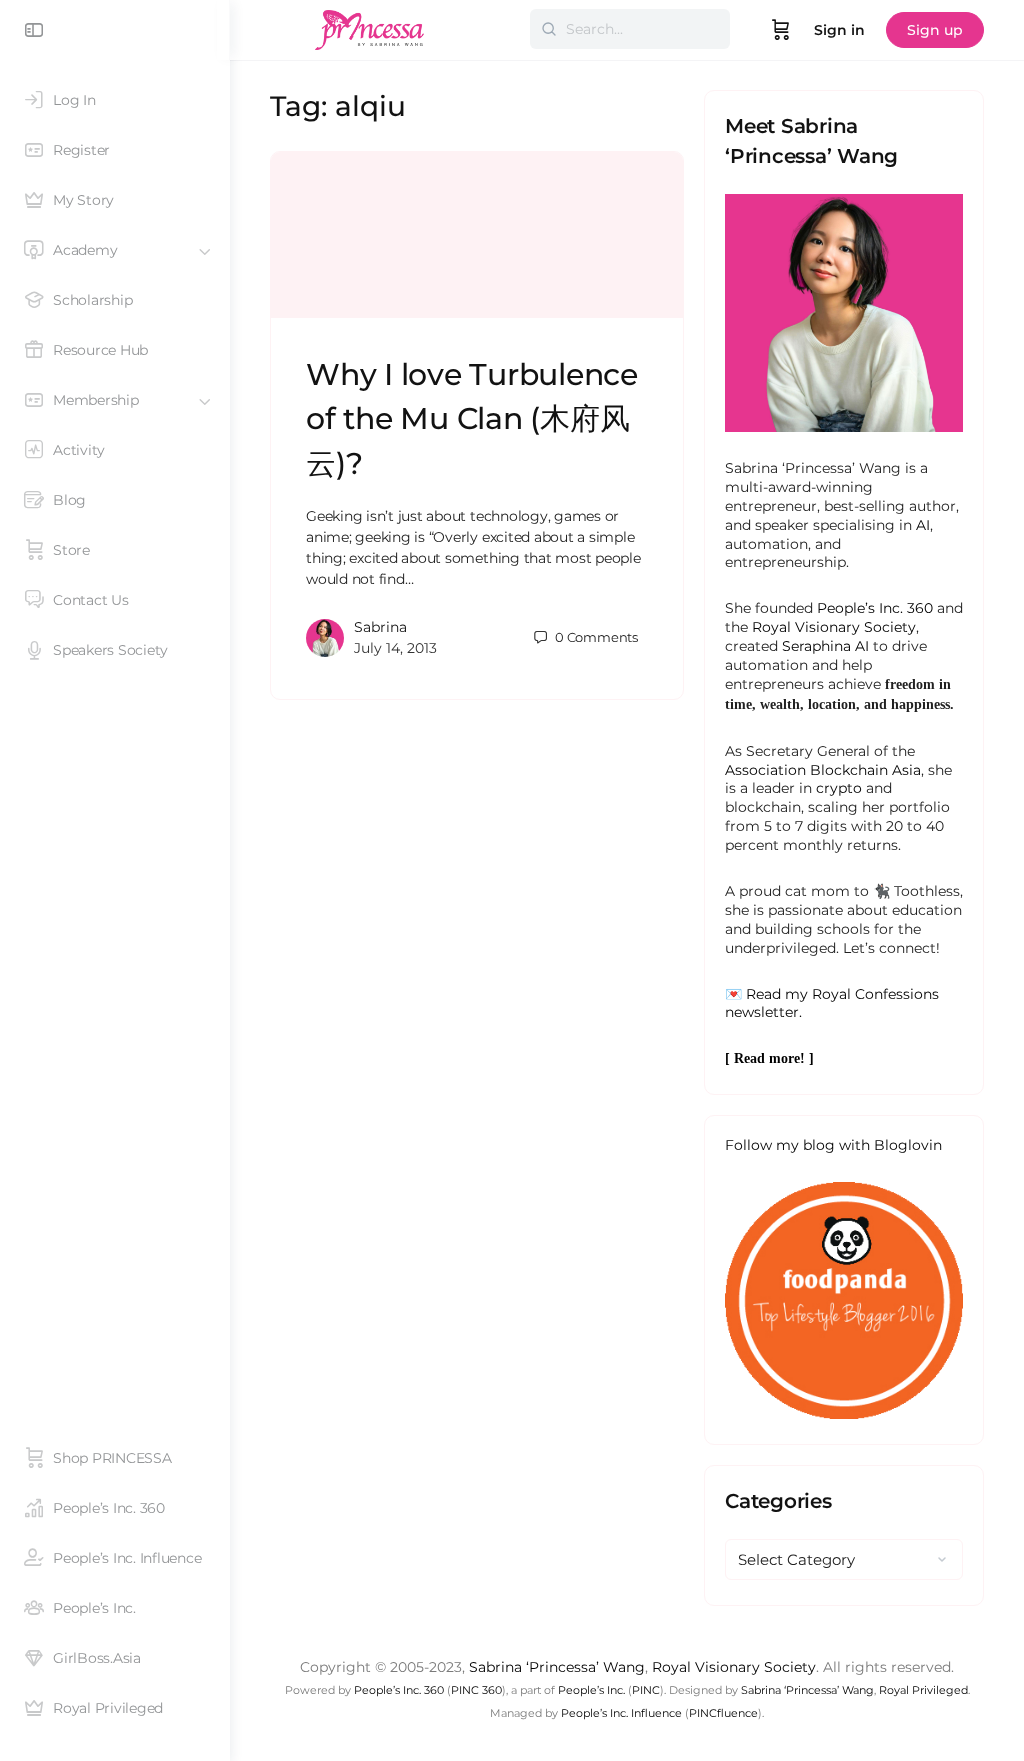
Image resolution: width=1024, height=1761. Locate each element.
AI (923, 525)
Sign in (839, 30)
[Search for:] (630, 29)
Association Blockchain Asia (823, 770)
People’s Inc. (591, 1690)
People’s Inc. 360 (875, 608)
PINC (646, 1690)
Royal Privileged (923, 1690)
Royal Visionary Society (834, 627)
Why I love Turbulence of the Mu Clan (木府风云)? (472, 418)
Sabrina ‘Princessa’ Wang (557, 1667)
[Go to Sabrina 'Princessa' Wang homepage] (370, 27)
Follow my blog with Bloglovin (833, 1145)
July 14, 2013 (395, 648)
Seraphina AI (825, 646)
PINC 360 (476, 1690)
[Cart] (781, 30)
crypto (839, 788)
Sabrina (380, 627)
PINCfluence (723, 1713)
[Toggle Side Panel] (34, 30)
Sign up (935, 30)
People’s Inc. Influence (621, 1713)
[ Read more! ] (769, 1058)
